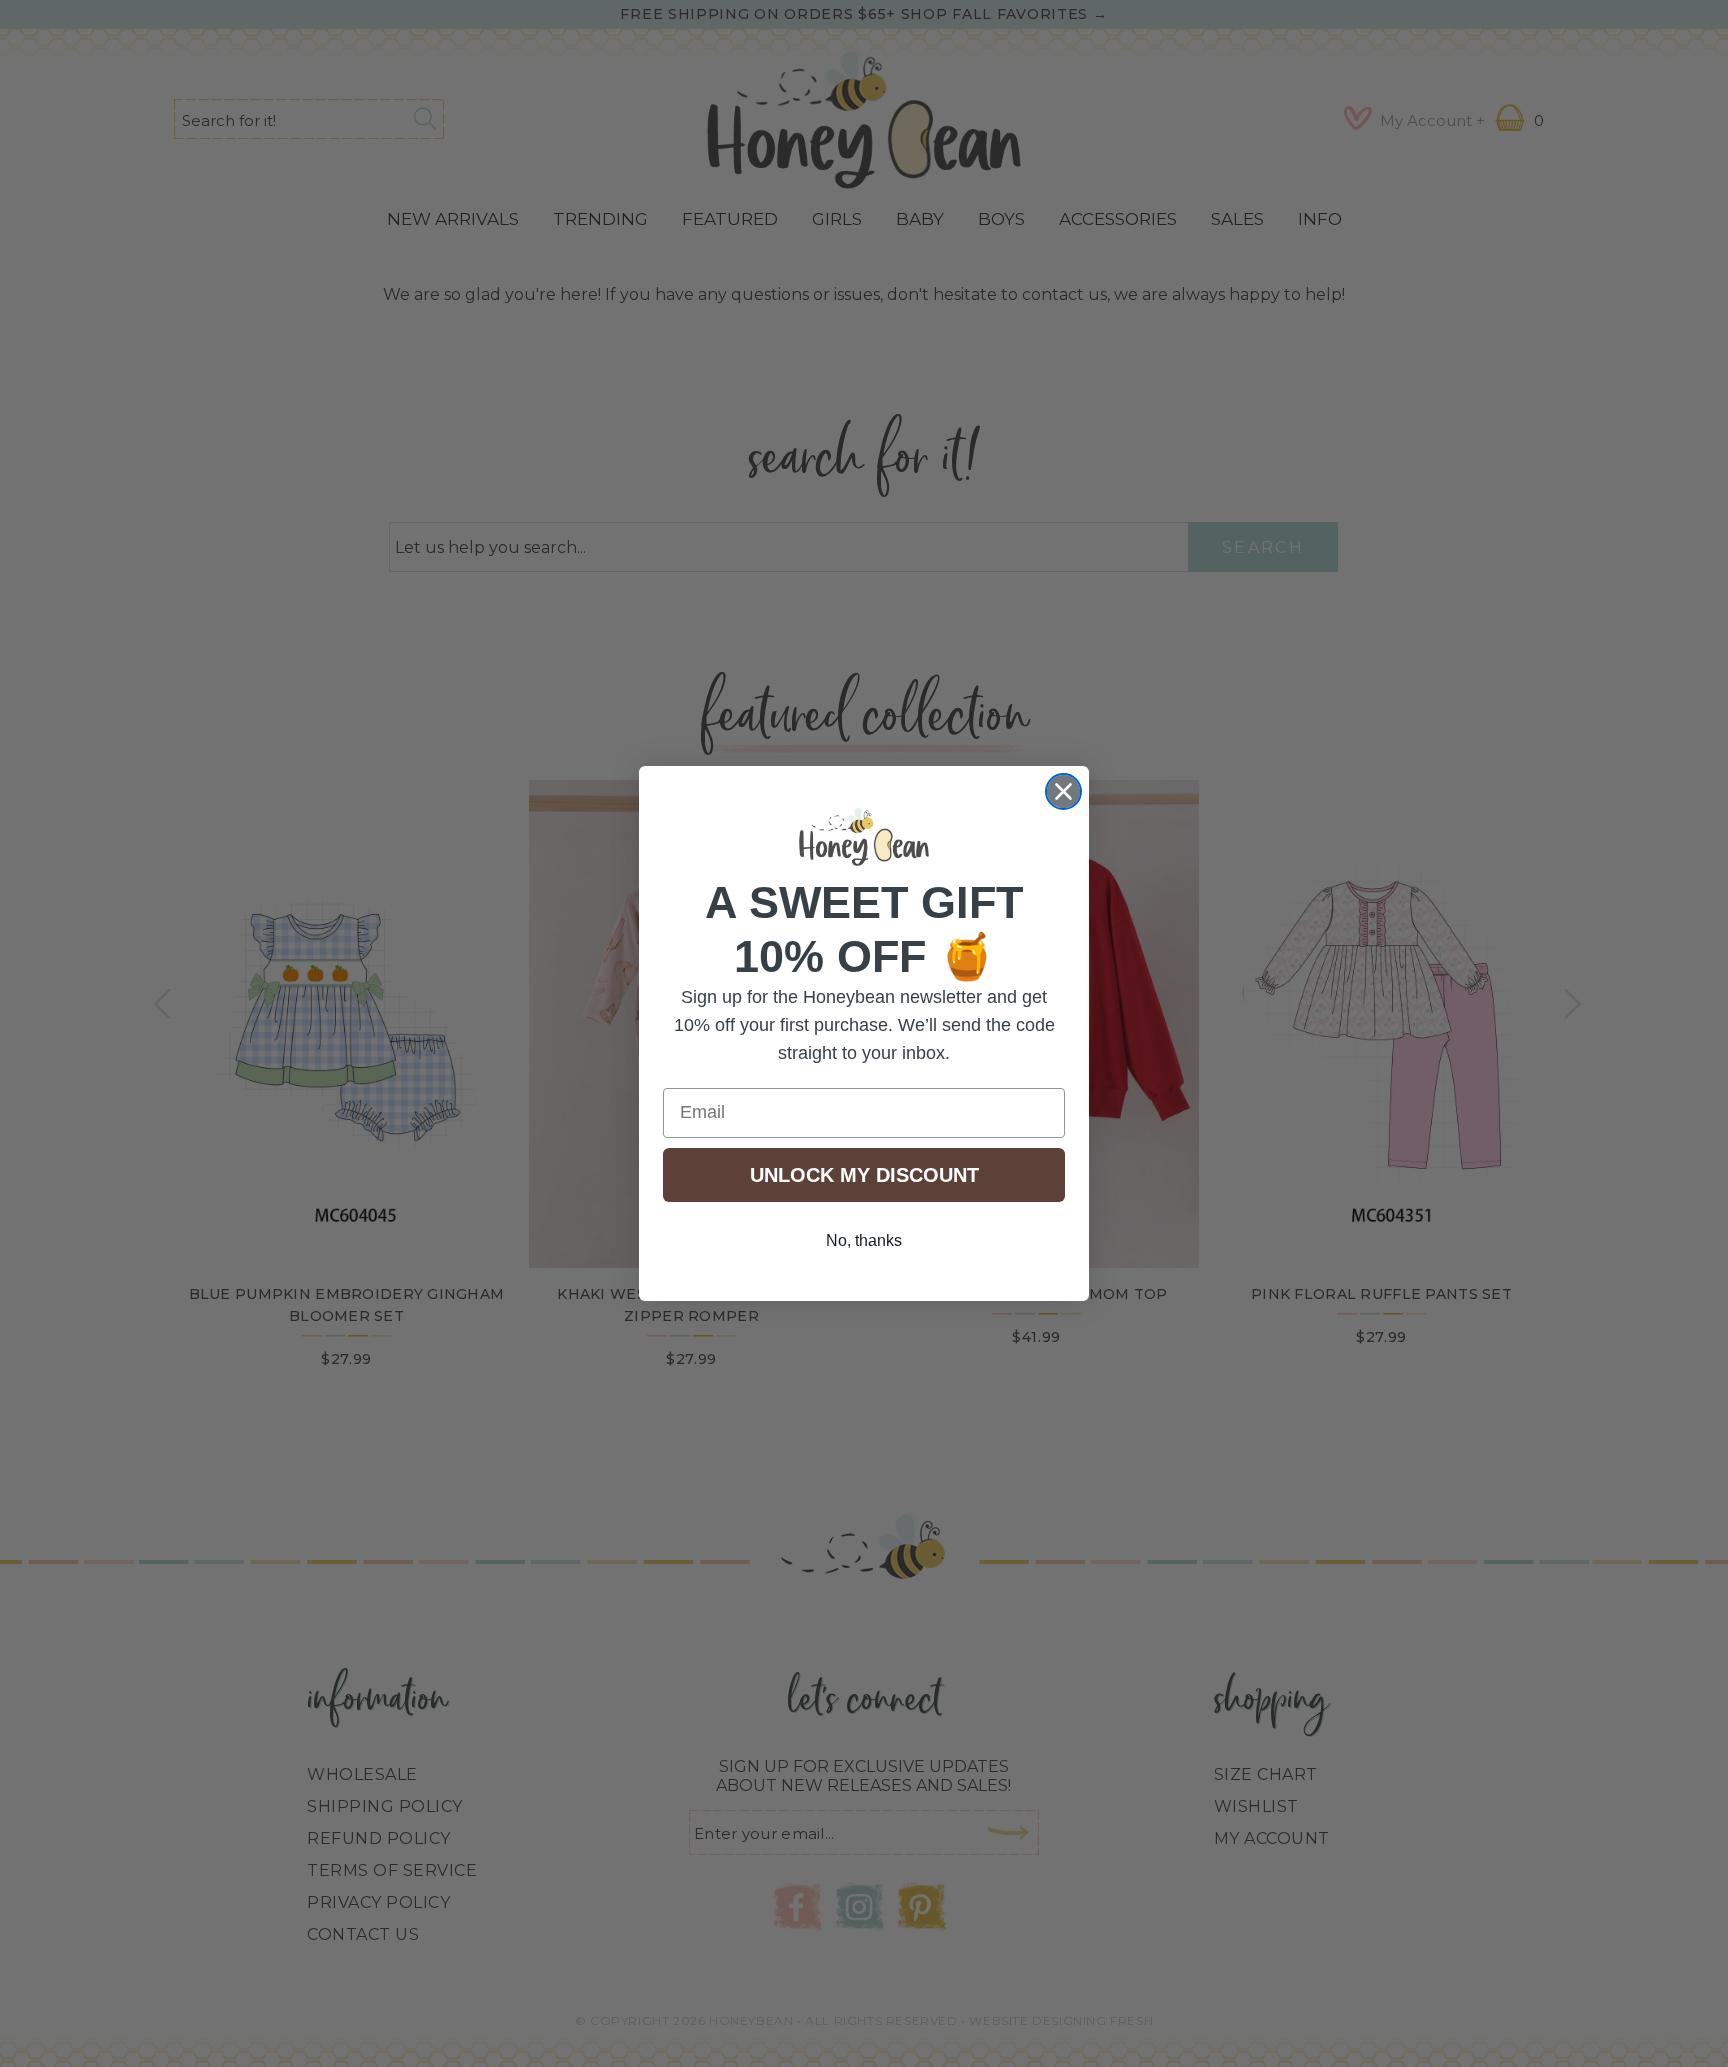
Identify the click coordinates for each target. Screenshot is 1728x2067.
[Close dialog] (1063, 791)
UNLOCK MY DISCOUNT (864, 1175)
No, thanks (864, 1240)
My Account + (1432, 120)
